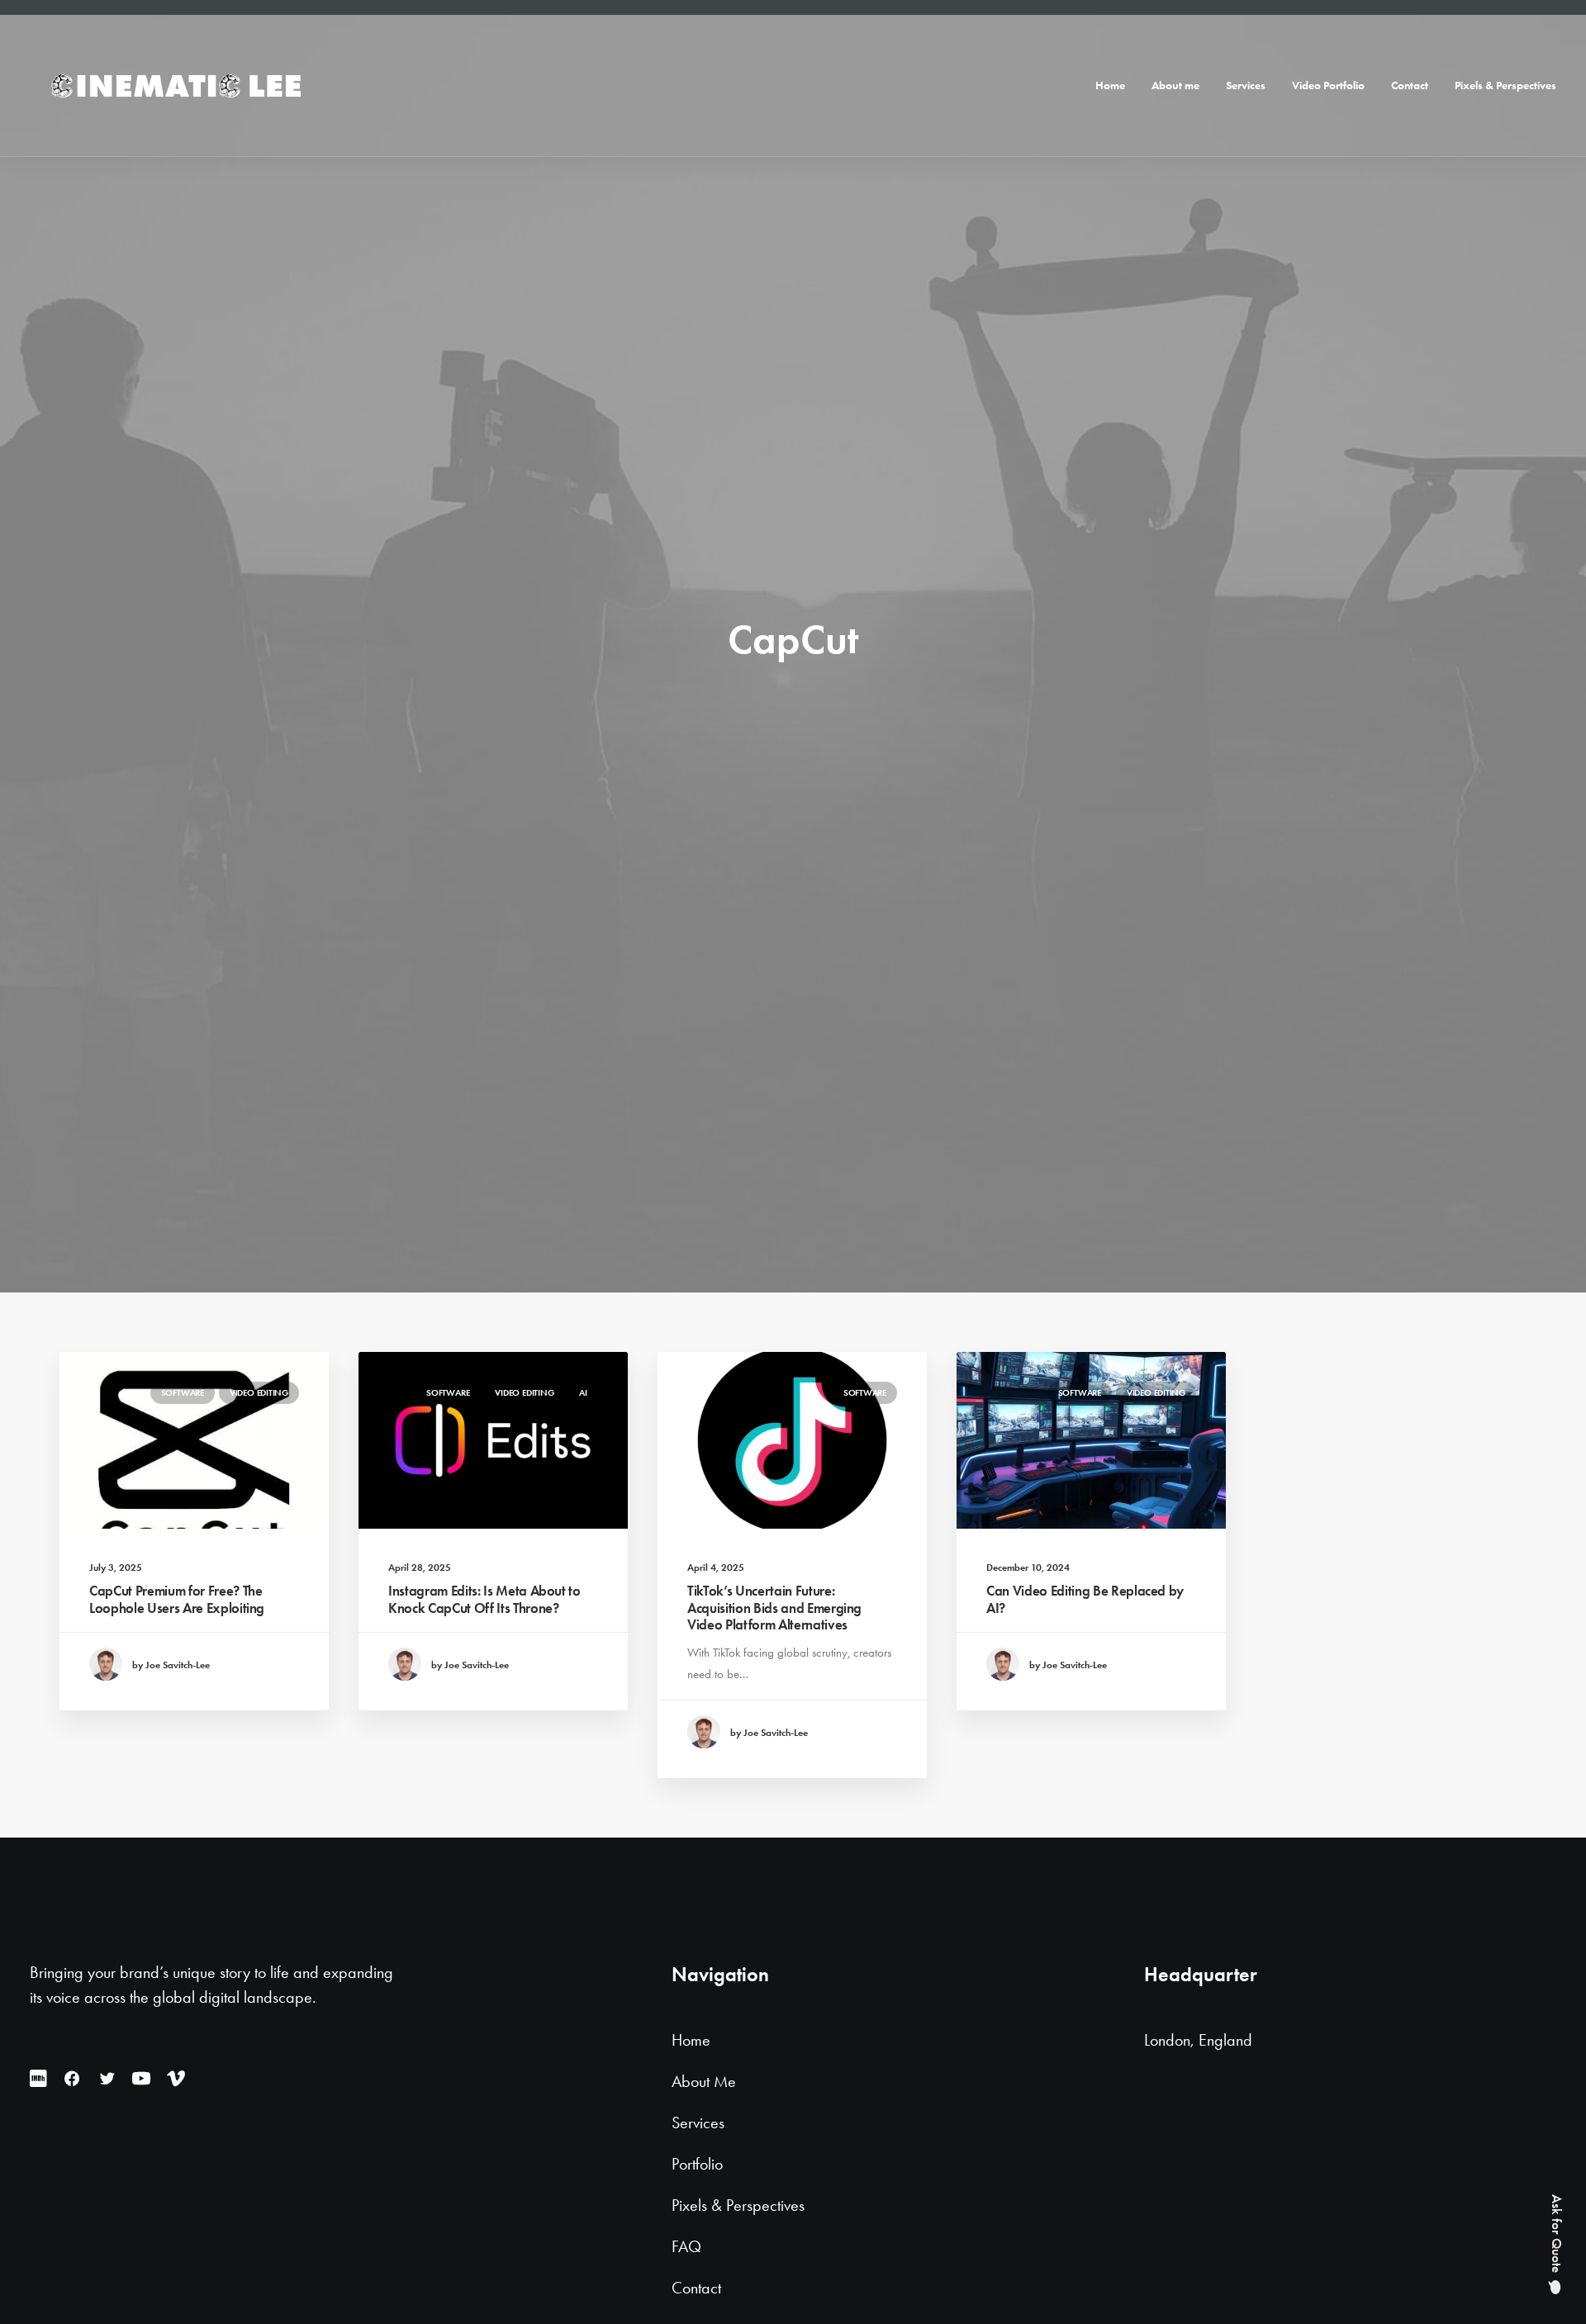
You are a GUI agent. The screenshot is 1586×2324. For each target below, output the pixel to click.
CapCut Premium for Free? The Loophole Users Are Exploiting (177, 1599)
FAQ (686, 2247)
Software (183, 1392)
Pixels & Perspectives (1505, 85)
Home (1110, 85)
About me (1175, 85)
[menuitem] (1116, 86)
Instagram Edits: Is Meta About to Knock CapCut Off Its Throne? (484, 1599)
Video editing (259, 1392)
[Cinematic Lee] (174, 86)
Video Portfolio (1328, 85)
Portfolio (697, 2165)
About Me (704, 2082)
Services (1246, 85)
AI (583, 1392)
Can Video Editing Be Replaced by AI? (1085, 1599)
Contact (1410, 85)
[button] (194, 1440)
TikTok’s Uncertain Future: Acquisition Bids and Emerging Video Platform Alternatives (774, 1608)
